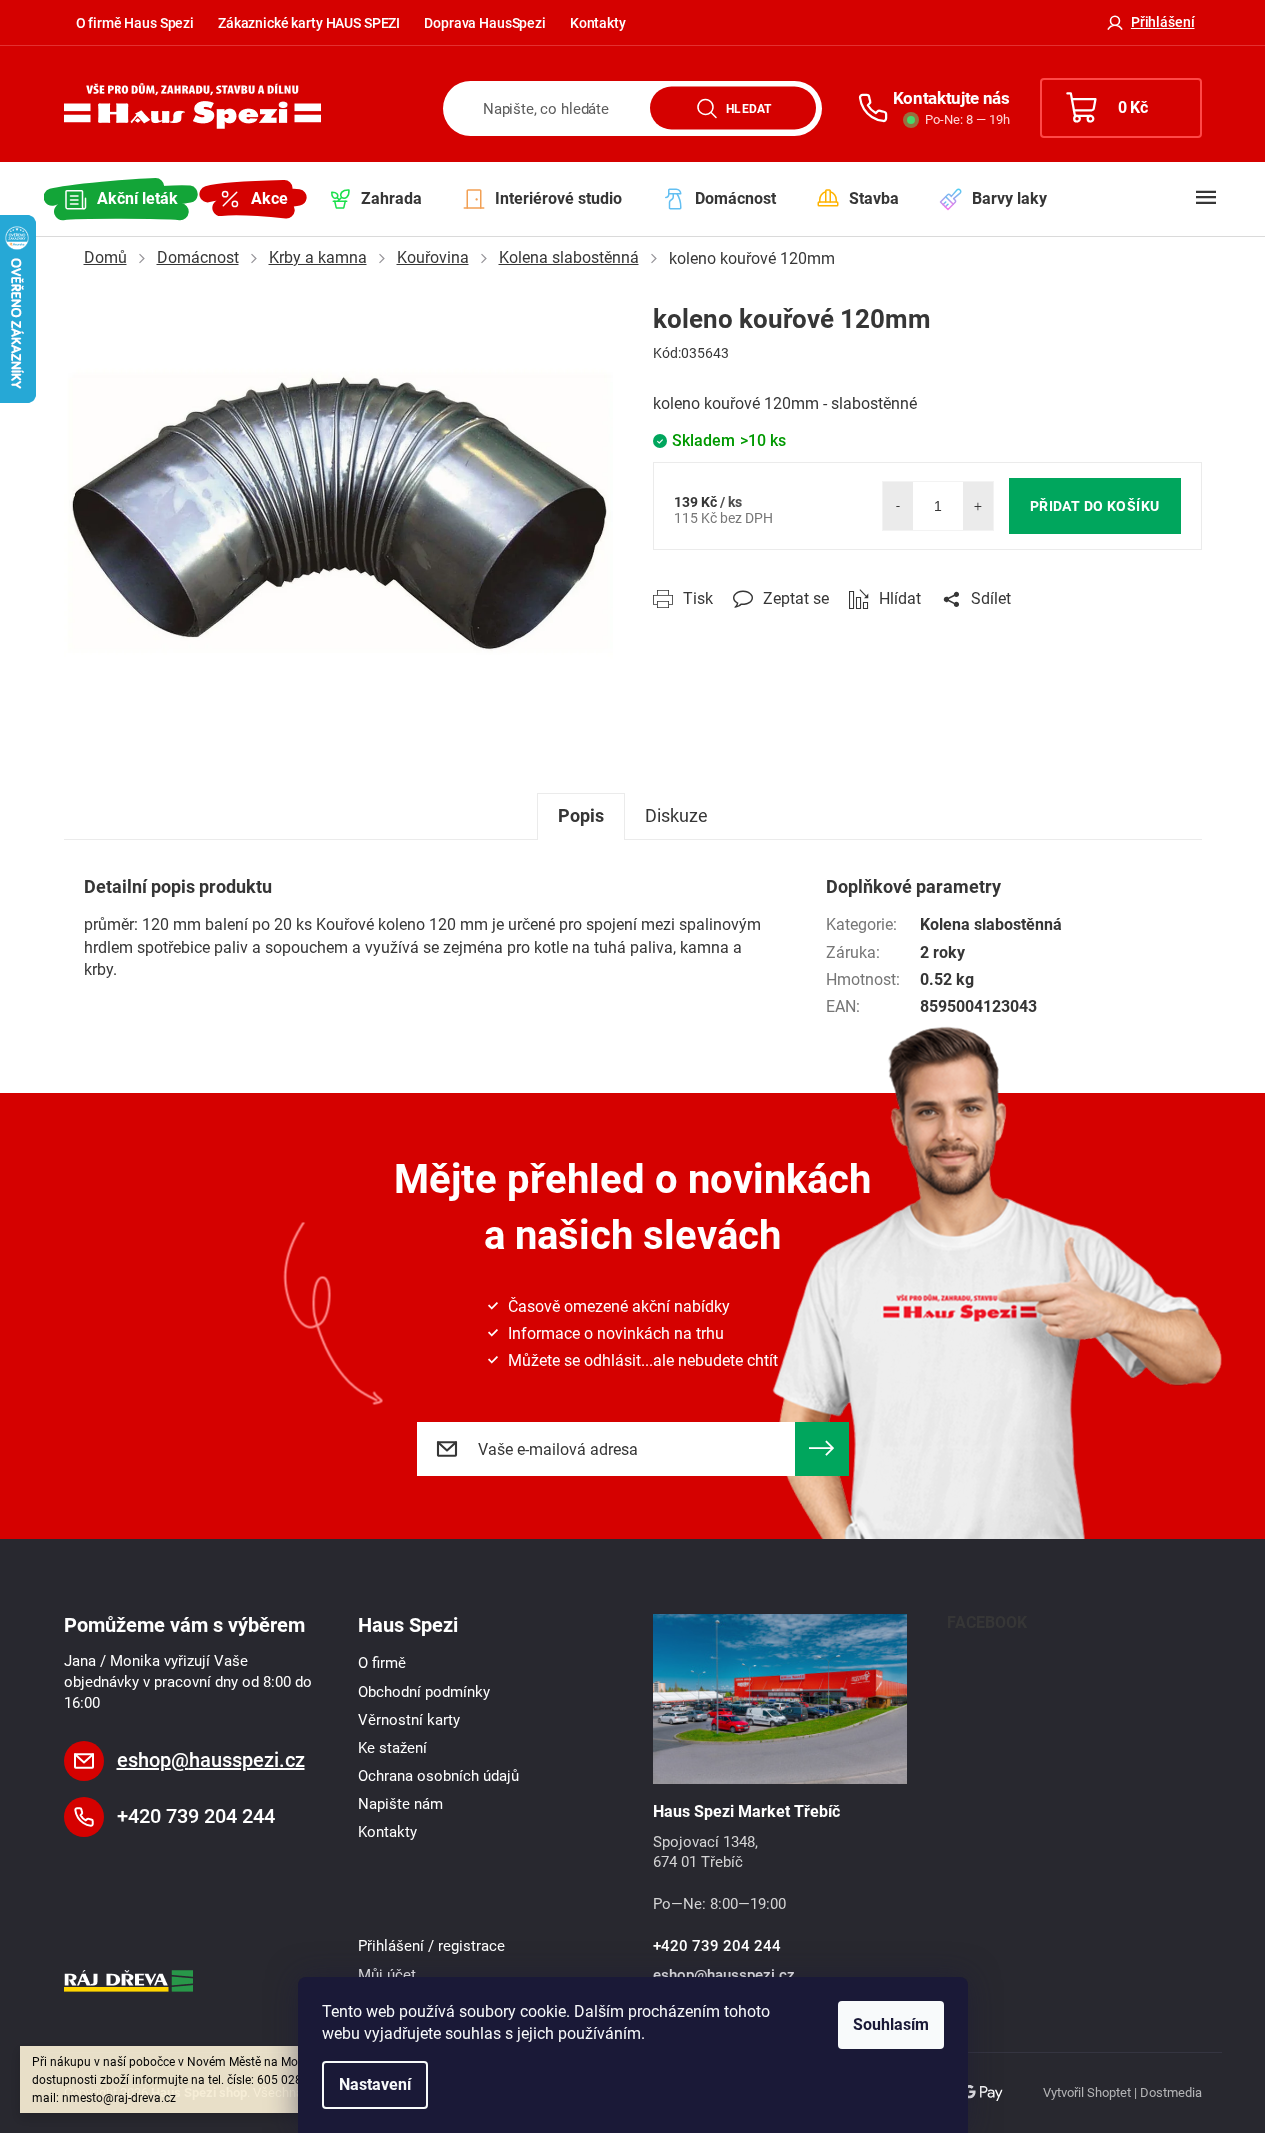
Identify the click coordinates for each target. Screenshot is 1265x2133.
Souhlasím (891, 2024)
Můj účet (387, 1975)
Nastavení (375, 2084)
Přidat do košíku (1095, 506)
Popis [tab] (581, 815)
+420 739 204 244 (196, 1816)
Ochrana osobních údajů (438, 1776)
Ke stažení (392, 1748)
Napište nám (400, 1804)
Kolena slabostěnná (991, 924)
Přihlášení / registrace (431, 1946)
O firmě (382, 1663)
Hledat (748, 108)
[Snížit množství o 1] (898, 506)
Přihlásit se (822, 1449)
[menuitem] (121, 199)
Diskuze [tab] (676, 815)
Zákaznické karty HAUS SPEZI (309, 23)
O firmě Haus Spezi (135, 23)
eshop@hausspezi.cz (211, 1760)
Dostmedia (1171, 2092)
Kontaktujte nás (951, 98)
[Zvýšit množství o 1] (978, 506)
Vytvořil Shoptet (1087, 2092)
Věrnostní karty (409, 1720)
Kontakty (598, 23)
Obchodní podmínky (424, 1692)
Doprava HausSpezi (485, 23)
